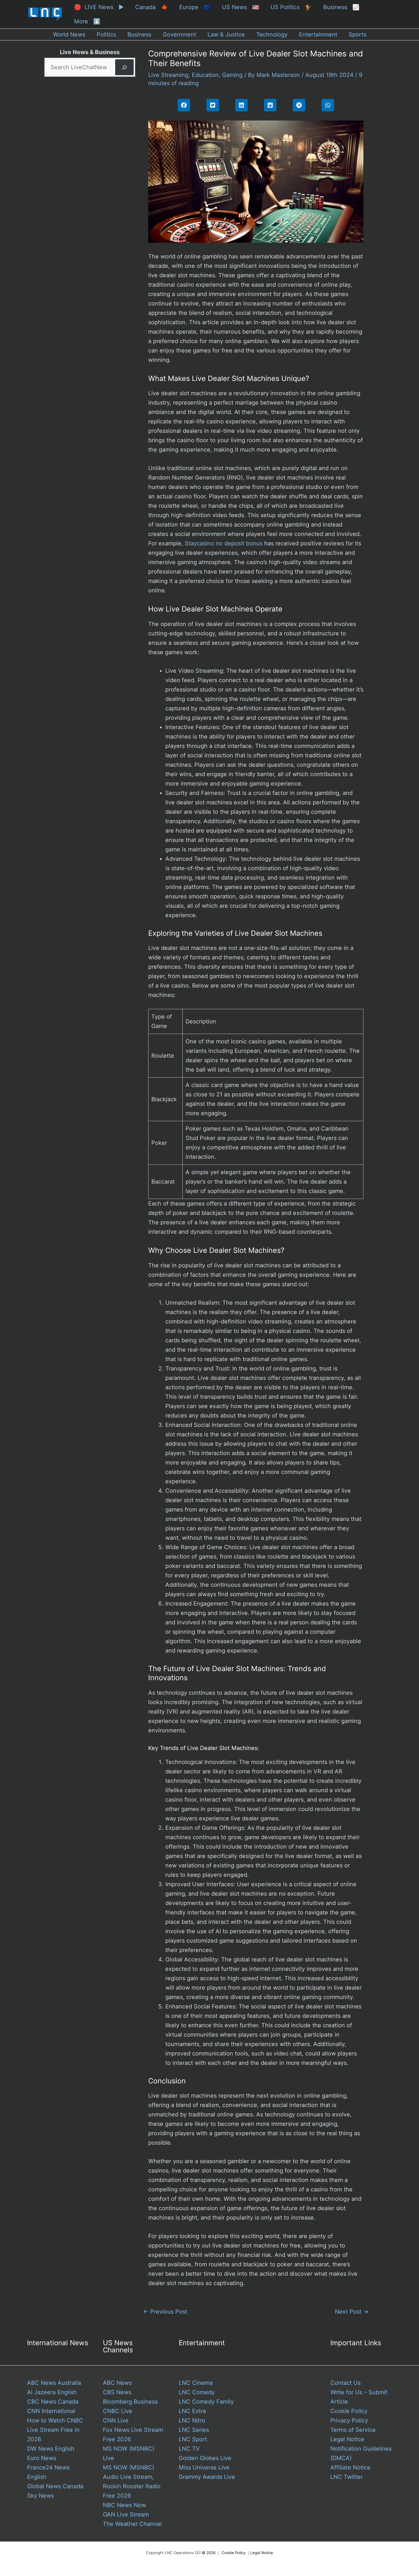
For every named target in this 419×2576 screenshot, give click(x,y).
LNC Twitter (346, 2477)
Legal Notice (347, 2439)
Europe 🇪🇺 (195, 7)
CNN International (51, 2411)
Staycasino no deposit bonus (224, 543)
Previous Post (165, 2312)
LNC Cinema (196, 2383)
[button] (184, 105)
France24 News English (48, 2472)
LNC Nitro (192, 2420)
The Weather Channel (132, 2524)
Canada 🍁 (151, 7)
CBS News (117, 2392)
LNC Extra (192, 2411)
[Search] (124, 67)
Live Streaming (168, 75)
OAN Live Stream (126, 2514)
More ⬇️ (87, 21)
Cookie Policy (349, 2411)
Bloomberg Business (130, 2402)
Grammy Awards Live (207, 2477)
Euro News (42, 2458)
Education (205, 75)
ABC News (117, 2383)
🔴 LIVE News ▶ (99, 7)
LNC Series (194, 2430)
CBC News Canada (53, 2402)
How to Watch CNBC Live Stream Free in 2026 (55, 2430)
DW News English (51, 2449)
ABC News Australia (54, 2383)
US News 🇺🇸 (241, 7)
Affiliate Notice (350, 2467)
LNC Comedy (197, 2392)
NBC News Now (124, 2505)
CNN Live (116, 2420)
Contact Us (345, 2383)
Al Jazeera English (52, 2392)
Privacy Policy (349, 2420)
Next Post (352, 2312)
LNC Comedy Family (206, 2402)
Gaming (232, 75)
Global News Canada (55, 2486)
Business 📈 (341, 7)
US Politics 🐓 (291, 7)
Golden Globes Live (205, 2458)
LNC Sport (193, 2439)
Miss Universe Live (204, 2467)
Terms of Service (353, 2430)
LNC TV (189, 2449)
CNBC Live (118, 2411)
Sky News (40, 2496)
